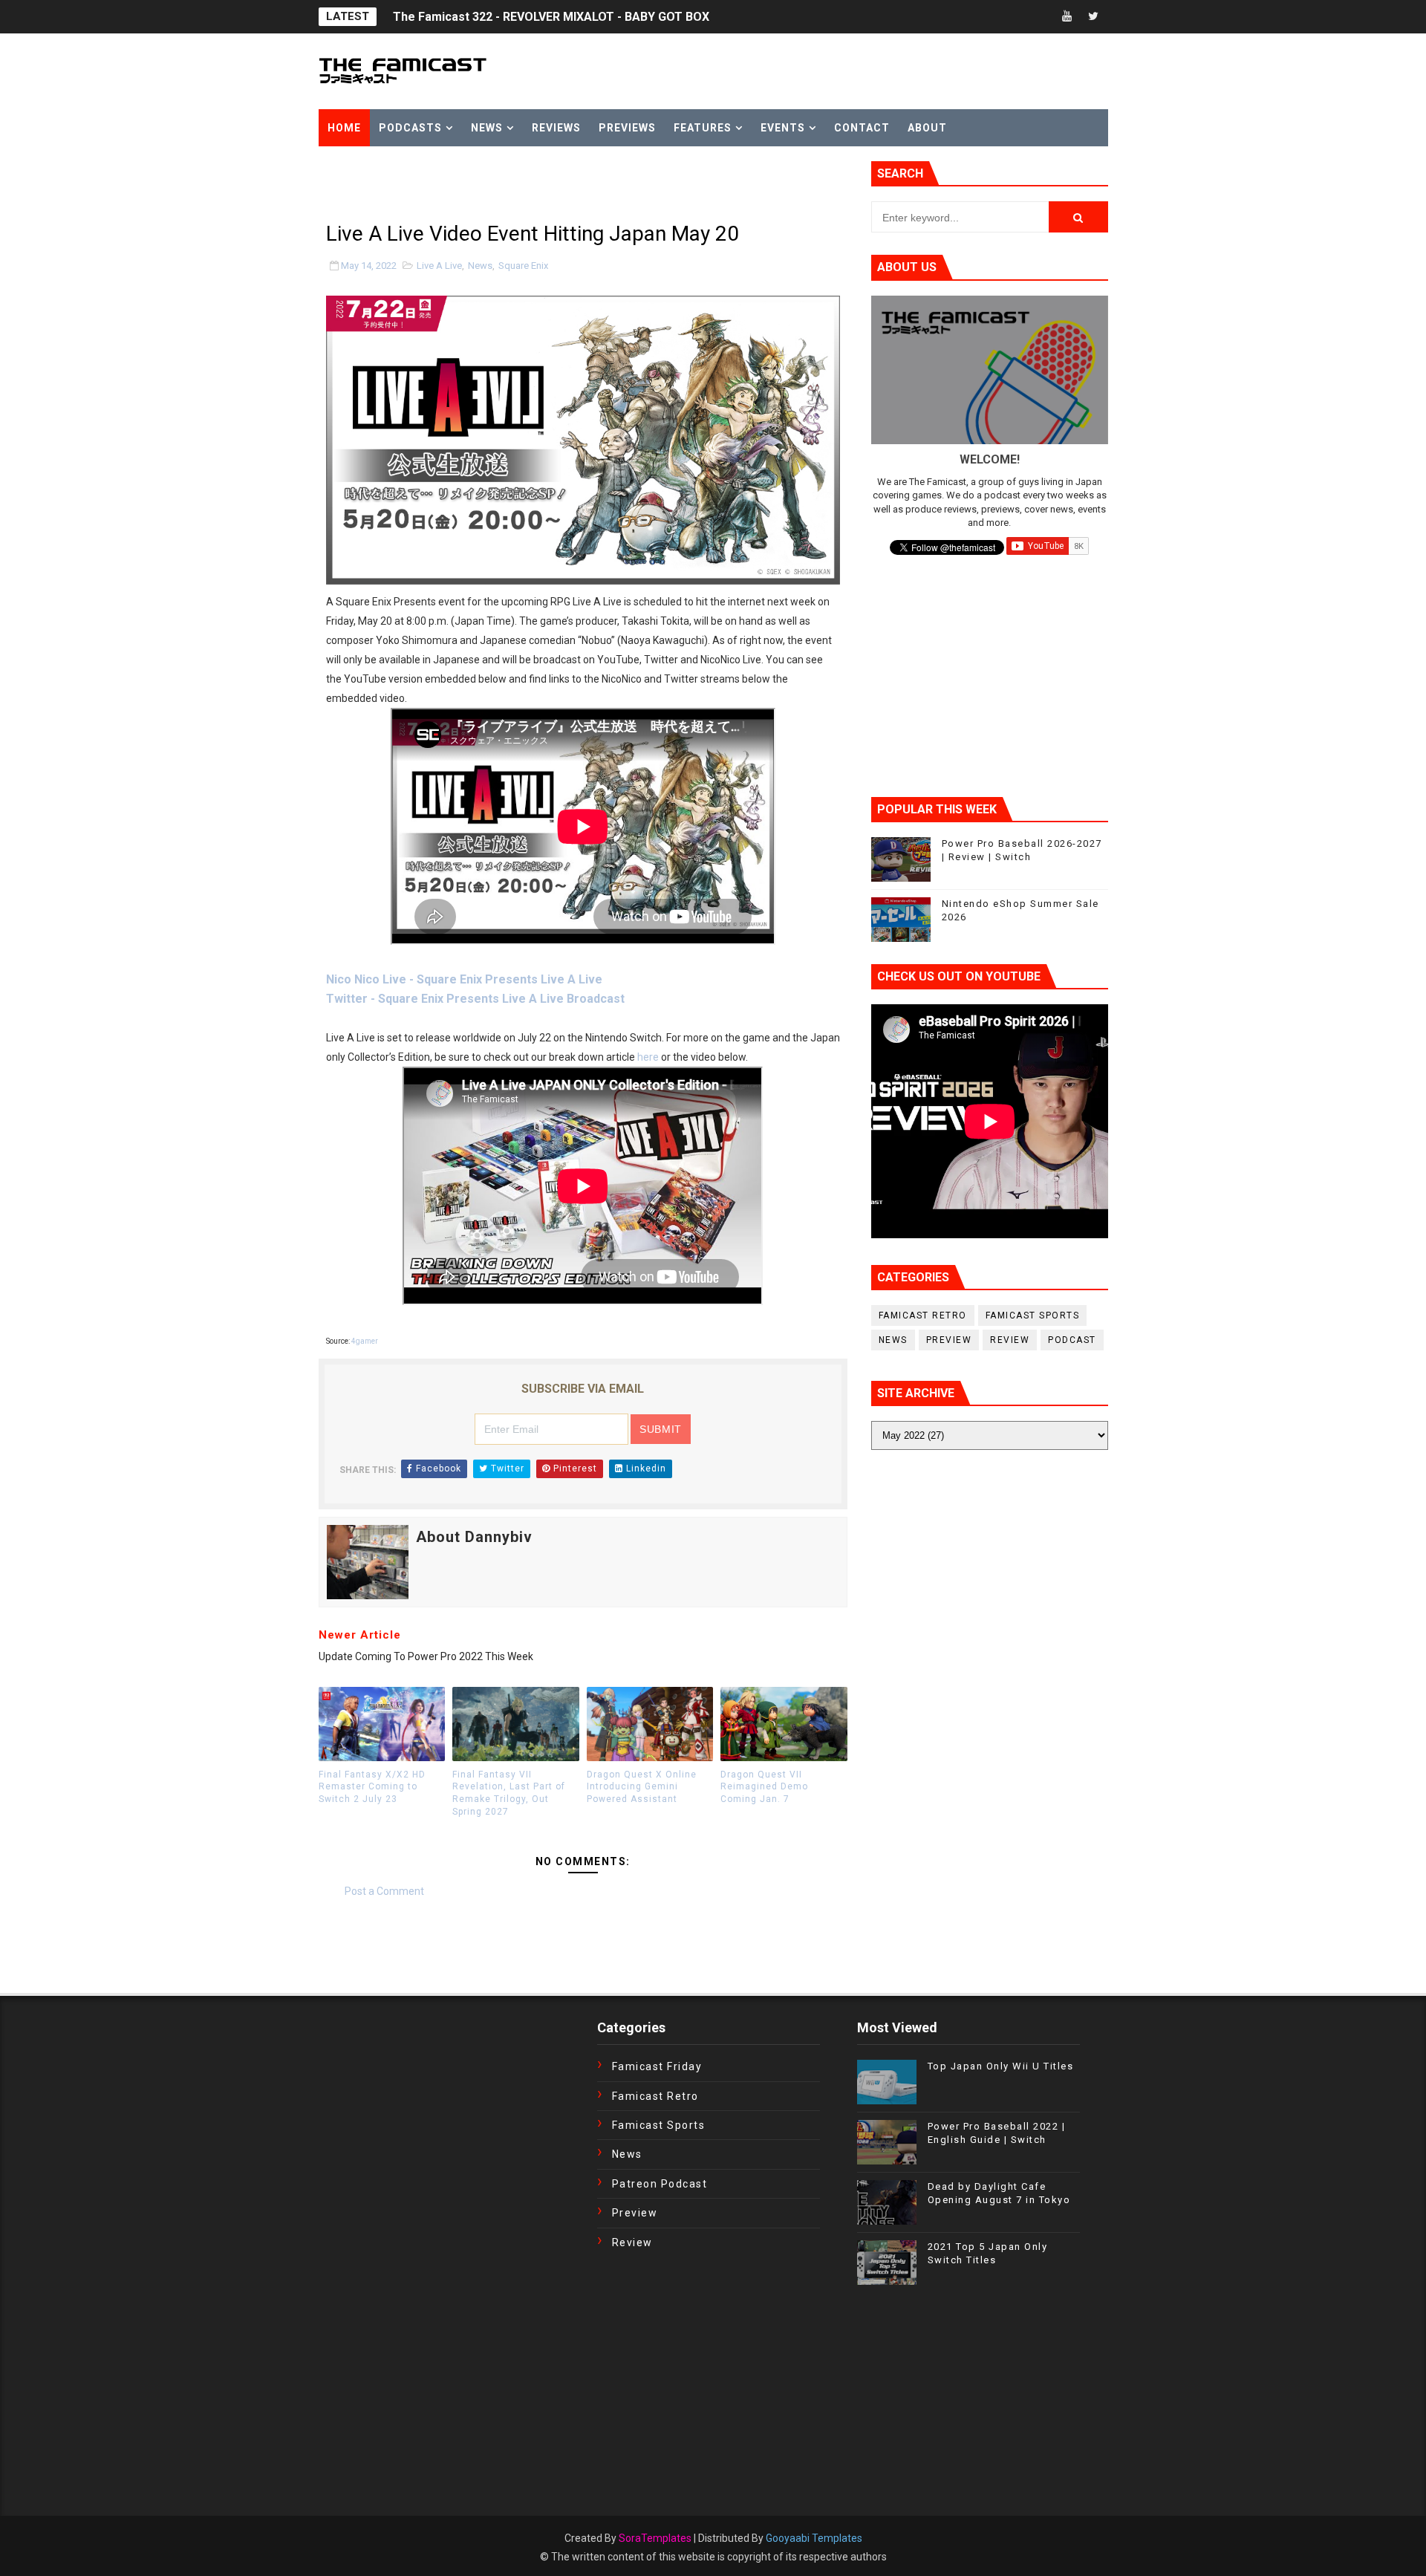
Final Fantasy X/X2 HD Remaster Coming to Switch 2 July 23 (372, 1787)
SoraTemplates (655, 2538)
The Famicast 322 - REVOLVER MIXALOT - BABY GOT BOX (551, 17)
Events (783, 128)
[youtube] (1067, 17)
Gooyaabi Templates (814, 2538)
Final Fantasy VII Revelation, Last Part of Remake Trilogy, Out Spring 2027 (509, 1793)
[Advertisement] (492, 183)
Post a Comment (384, 1891)
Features (703, 128)
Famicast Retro (923, 1315)
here (648, 1057)
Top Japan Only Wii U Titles (1001, 2066)
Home (344, 128)
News (487, 128)
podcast (1072, 1340)
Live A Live (439, 266)
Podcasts (410, 128)
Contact (862, 128)
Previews (627, 128)
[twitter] (1093, 17)
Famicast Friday (657, 2066)
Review (1010, 1340)
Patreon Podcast (660, 2184)
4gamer (365, 1341)
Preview (949, 1340)
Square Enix (523, 266)
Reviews (556, 128)
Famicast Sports (1033, 1315)
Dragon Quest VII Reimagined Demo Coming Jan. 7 (764, 1787)
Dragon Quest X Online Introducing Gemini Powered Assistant (642, 1787)
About (927, 128)
